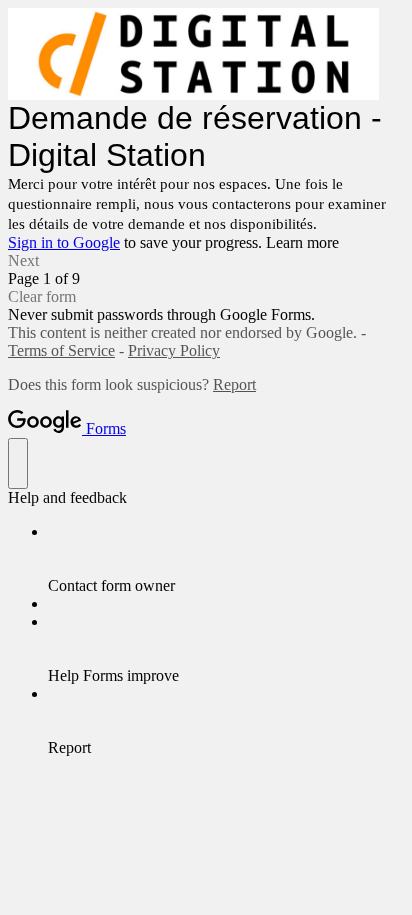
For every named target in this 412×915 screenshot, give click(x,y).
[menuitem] (226, 559)
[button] (206, 261)
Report (234, 384)
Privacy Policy (174, 350)
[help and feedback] (18, 463)
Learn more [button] (302, 242)
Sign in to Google (64, 242)
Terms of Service (61, 350)
